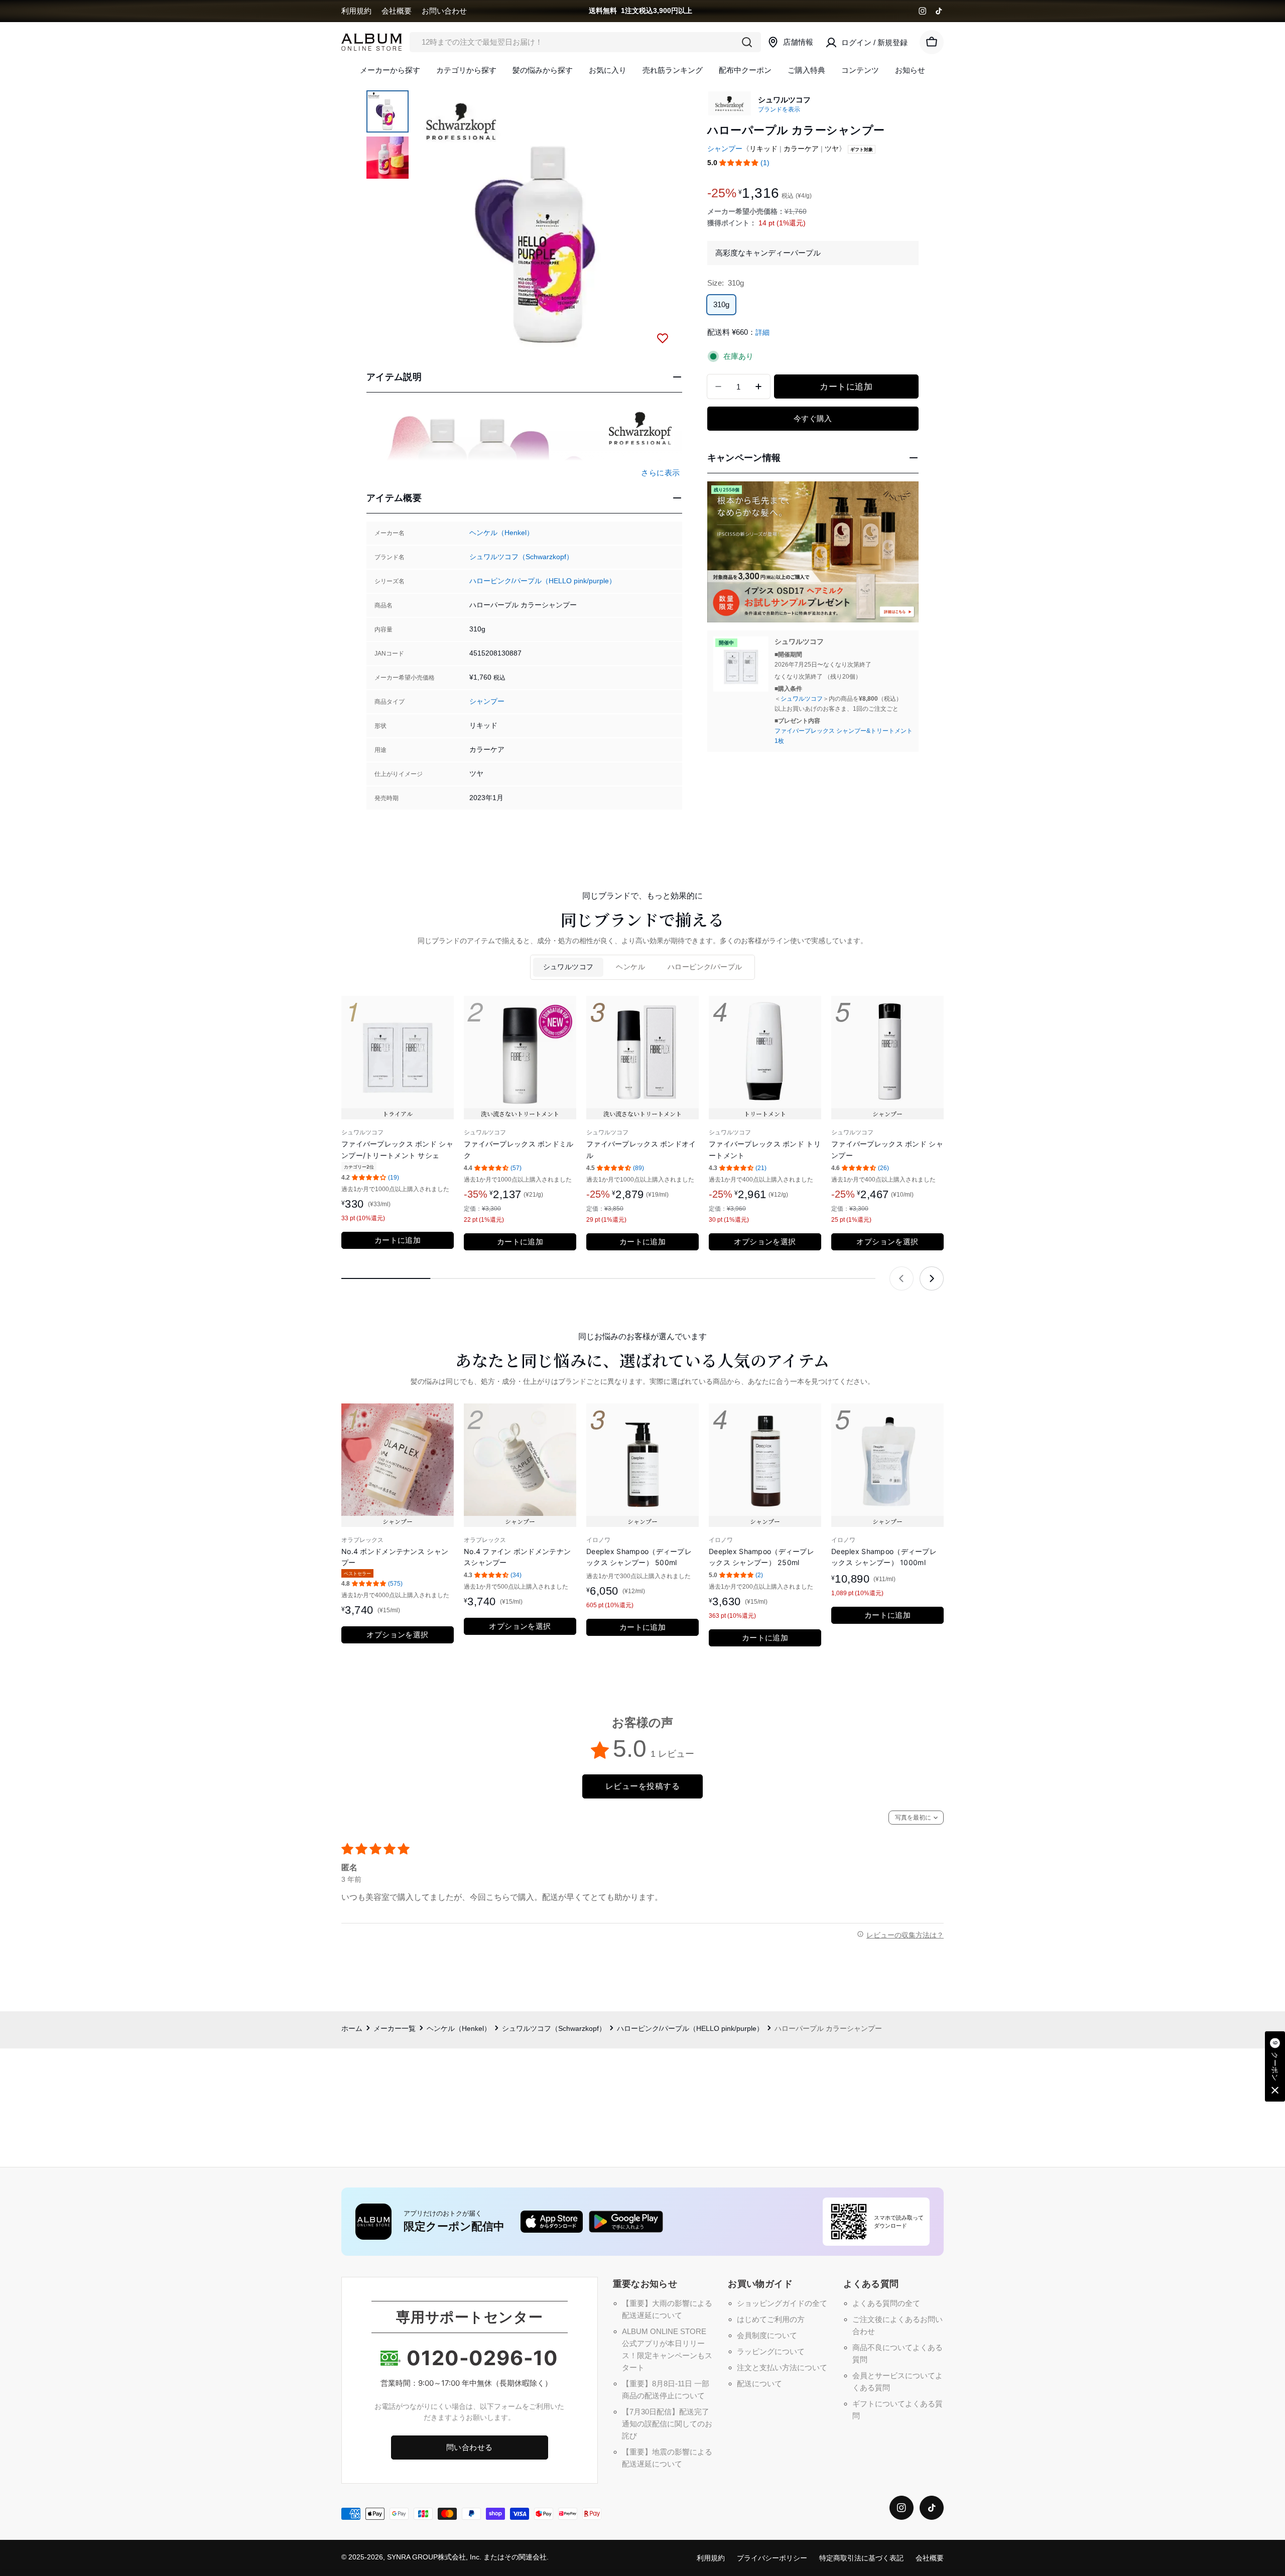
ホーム (352, 2029)
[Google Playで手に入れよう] (626, 2222)
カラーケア (801, 149)
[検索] (747, 42)
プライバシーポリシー (772, 2558)
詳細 (762, 333)
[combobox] (585, 42)
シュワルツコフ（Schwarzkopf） (521, 557)
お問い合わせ (444, 11)
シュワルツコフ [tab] (568, 967)
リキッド (763, 149)
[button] (739, 163)
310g (721, 304)
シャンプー (487, 701)
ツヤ (832, 149)
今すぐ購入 (813, 418)
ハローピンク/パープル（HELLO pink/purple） (543, 581)
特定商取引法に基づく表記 (861, 2558)
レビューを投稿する (642, 1786)
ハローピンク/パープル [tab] (705, 967)
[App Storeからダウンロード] (552, 2222)
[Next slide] (932, 1278)
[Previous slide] (902, 1278)
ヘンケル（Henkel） (501, 533)
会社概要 (397, 11)
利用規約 (356, 11)
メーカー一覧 (395, 2029)
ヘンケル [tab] (630, 967)
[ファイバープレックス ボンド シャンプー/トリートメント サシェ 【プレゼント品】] (741, 664)
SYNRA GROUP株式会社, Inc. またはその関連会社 (467, 2557)
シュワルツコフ (802, 699)
